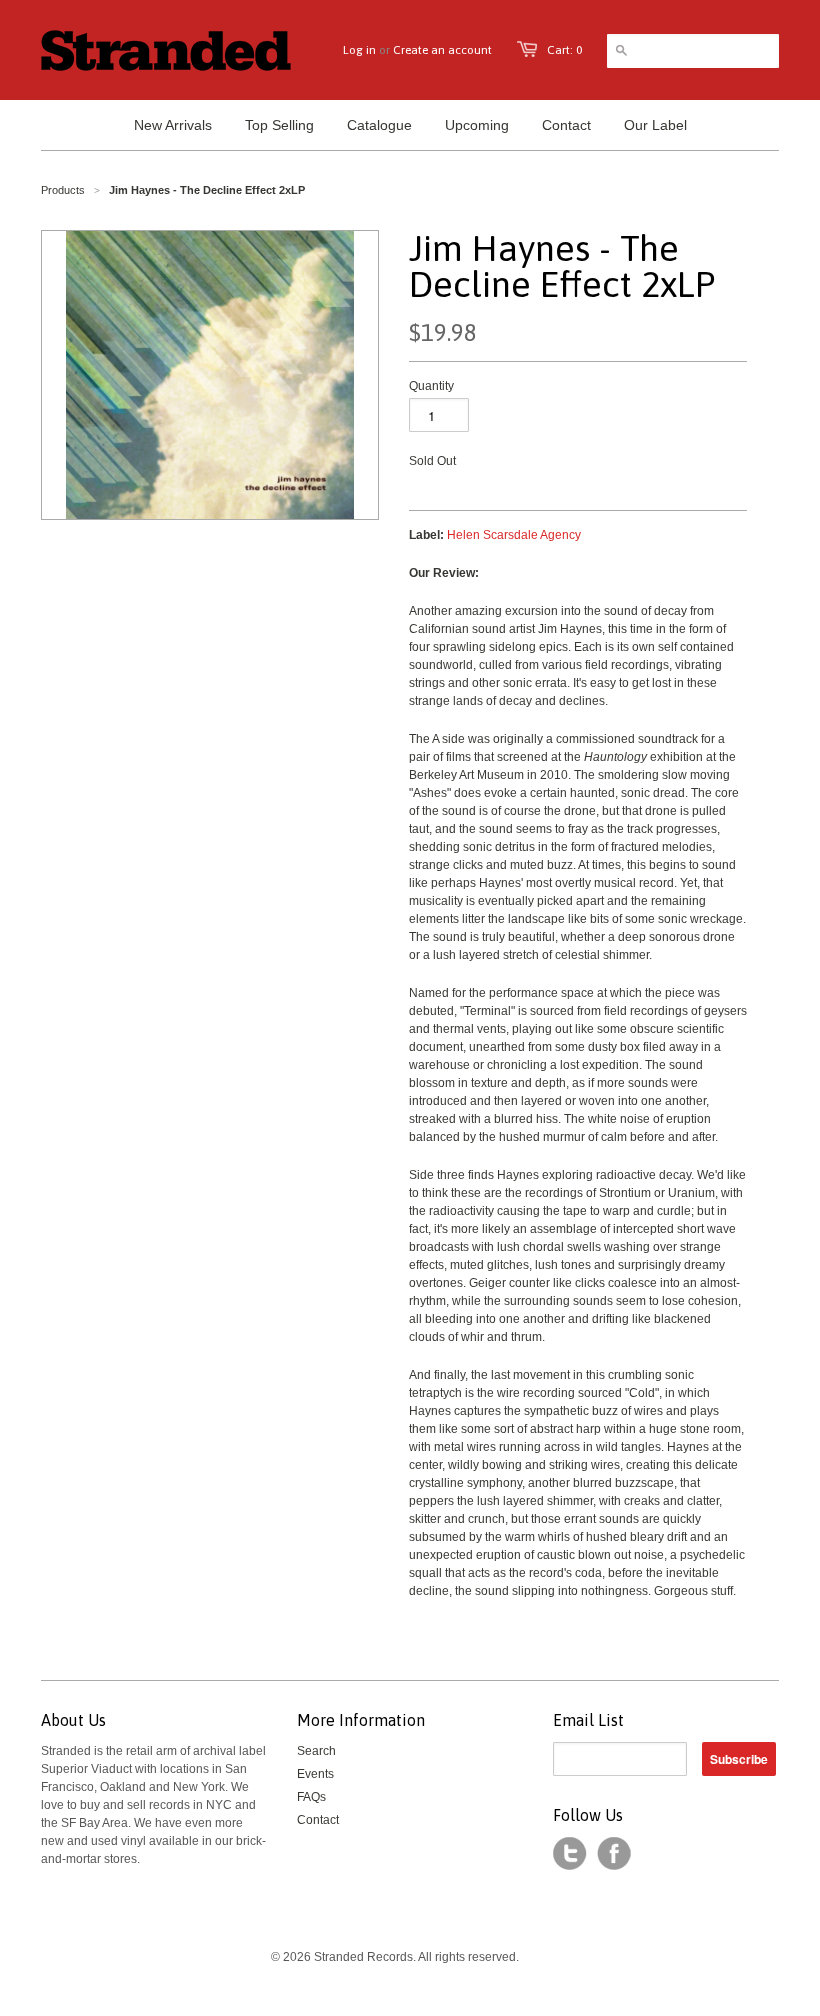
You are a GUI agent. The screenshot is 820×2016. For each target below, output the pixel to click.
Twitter (570, 1854)
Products (63, 190)
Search (316, 1751)
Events (315, 1774)
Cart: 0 (564, 50)
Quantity (431, 386)
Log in (359, 50)
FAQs (311, 1797)
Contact (318, 1820)
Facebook (614, 1854)
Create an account (442, 50)
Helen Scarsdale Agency (514, 535)
